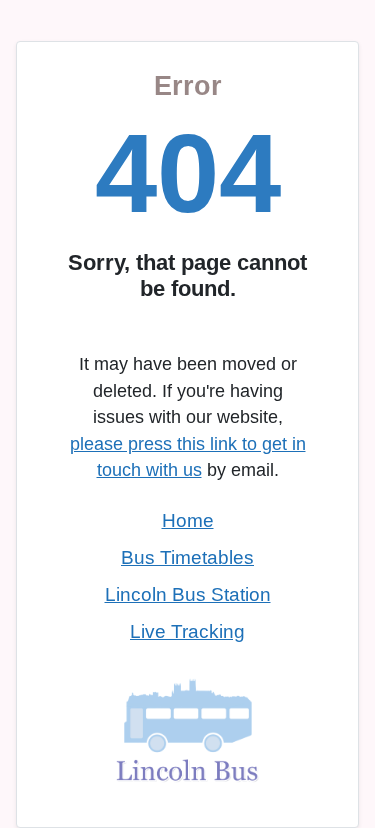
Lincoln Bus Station (188, 594)
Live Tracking (187, 631)
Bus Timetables (187, 557)
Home (188, 520)
